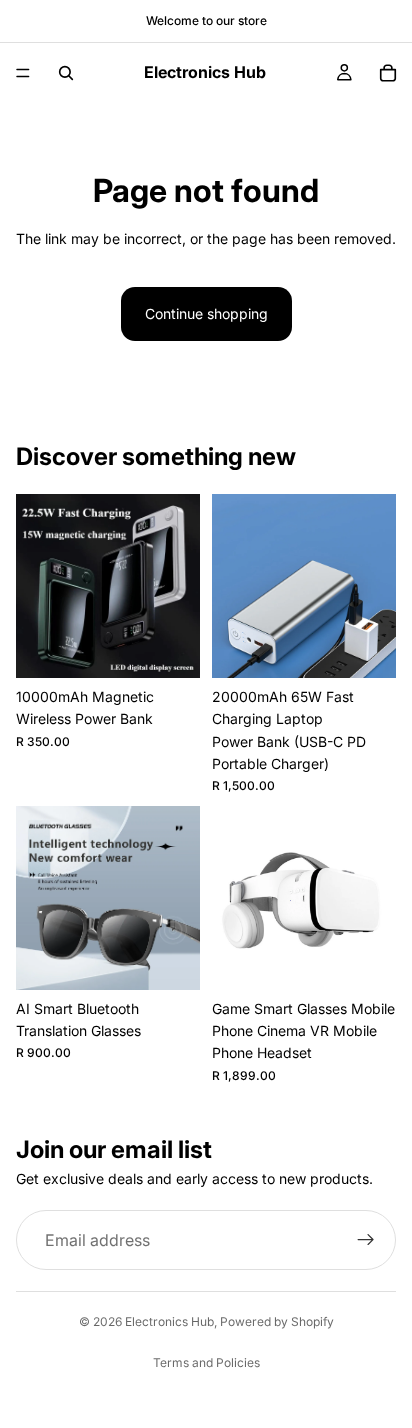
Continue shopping (206, 313)
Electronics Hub (169, 1321)
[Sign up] (366, 1240)
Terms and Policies (206, 1362)
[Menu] (23, 73)
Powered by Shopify (277, 1321)
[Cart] (388, 73)
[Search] (66, 73)
